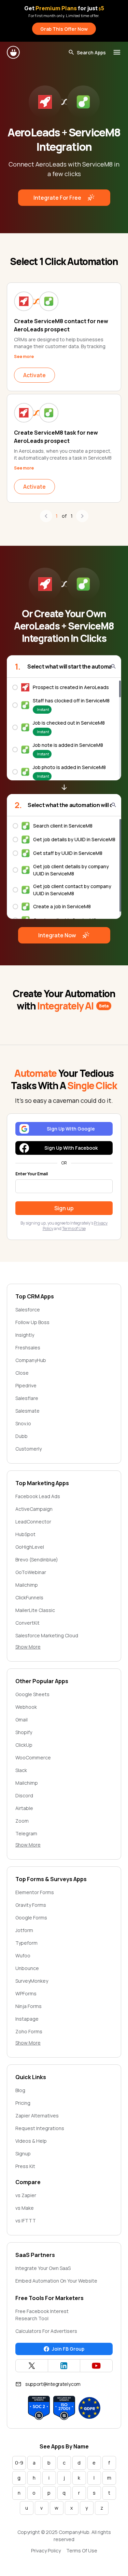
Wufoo (23, 1956)
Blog (20, 2090)
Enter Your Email (32, 1174)
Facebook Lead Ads (38, 1496)
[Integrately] (14, 52)
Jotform (24, 1930)
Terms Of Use (82, 2551)
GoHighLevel (30, 1547)
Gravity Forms (31, 1905)
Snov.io (23, 1423)
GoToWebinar (31, 1572)
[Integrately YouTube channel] (96, 2366)
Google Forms (31, 1918)
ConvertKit (27, 1623)
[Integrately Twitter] (32, 2366)
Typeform (26, 1943)
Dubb (22, 1436)
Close (22, 1373)
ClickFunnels (29, 1597)
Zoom (22, 1821)
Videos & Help (31, 2141)
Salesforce (28, 1310)
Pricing (23, 2103)
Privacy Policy (46, 2551)
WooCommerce (33, 1758)
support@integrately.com (53, 2384)
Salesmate (27, 1411)
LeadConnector (33, 1522)
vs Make (25, 2208)
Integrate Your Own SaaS (43, 2268)
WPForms (26, 1993)
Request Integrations (40, 2128)
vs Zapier (26, 2195)
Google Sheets (32, 1694)
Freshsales (28, 1348)
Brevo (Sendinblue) (37, 1560)
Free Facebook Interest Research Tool (42, 2315)
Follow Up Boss (32, 1322)
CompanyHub (31, 1360)
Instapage (27, 2019)
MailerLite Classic (35, 1610)
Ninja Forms (29, 2006)
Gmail (22, 1720)
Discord (24, 1795)
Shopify (24, 1732)
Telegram (26, 1833)
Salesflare (27, 1398)
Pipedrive (26, 1385)
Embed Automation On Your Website (56, 2281)
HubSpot (25, 1534)
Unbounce (27, 1968)
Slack (21, 1770)
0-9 (19, 2463)
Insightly (25, 1335)
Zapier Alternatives (37, 2116)
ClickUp (24, 1745)
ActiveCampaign (34, 1509)
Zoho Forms (29, 2031)
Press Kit (25, 2166)
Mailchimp (27, 1585)
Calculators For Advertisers (46, 2331)
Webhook (26, 1707)
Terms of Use (74, 1228)
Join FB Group (68, 2349)
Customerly (29, 1449)
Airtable (24, 1808)
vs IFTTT (26, 2221)
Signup (23, 2154)
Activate (34, 375)
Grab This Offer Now (64, 29)
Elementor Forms (35, 1892)
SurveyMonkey (32, 1981)
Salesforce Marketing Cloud (47, 1635)
